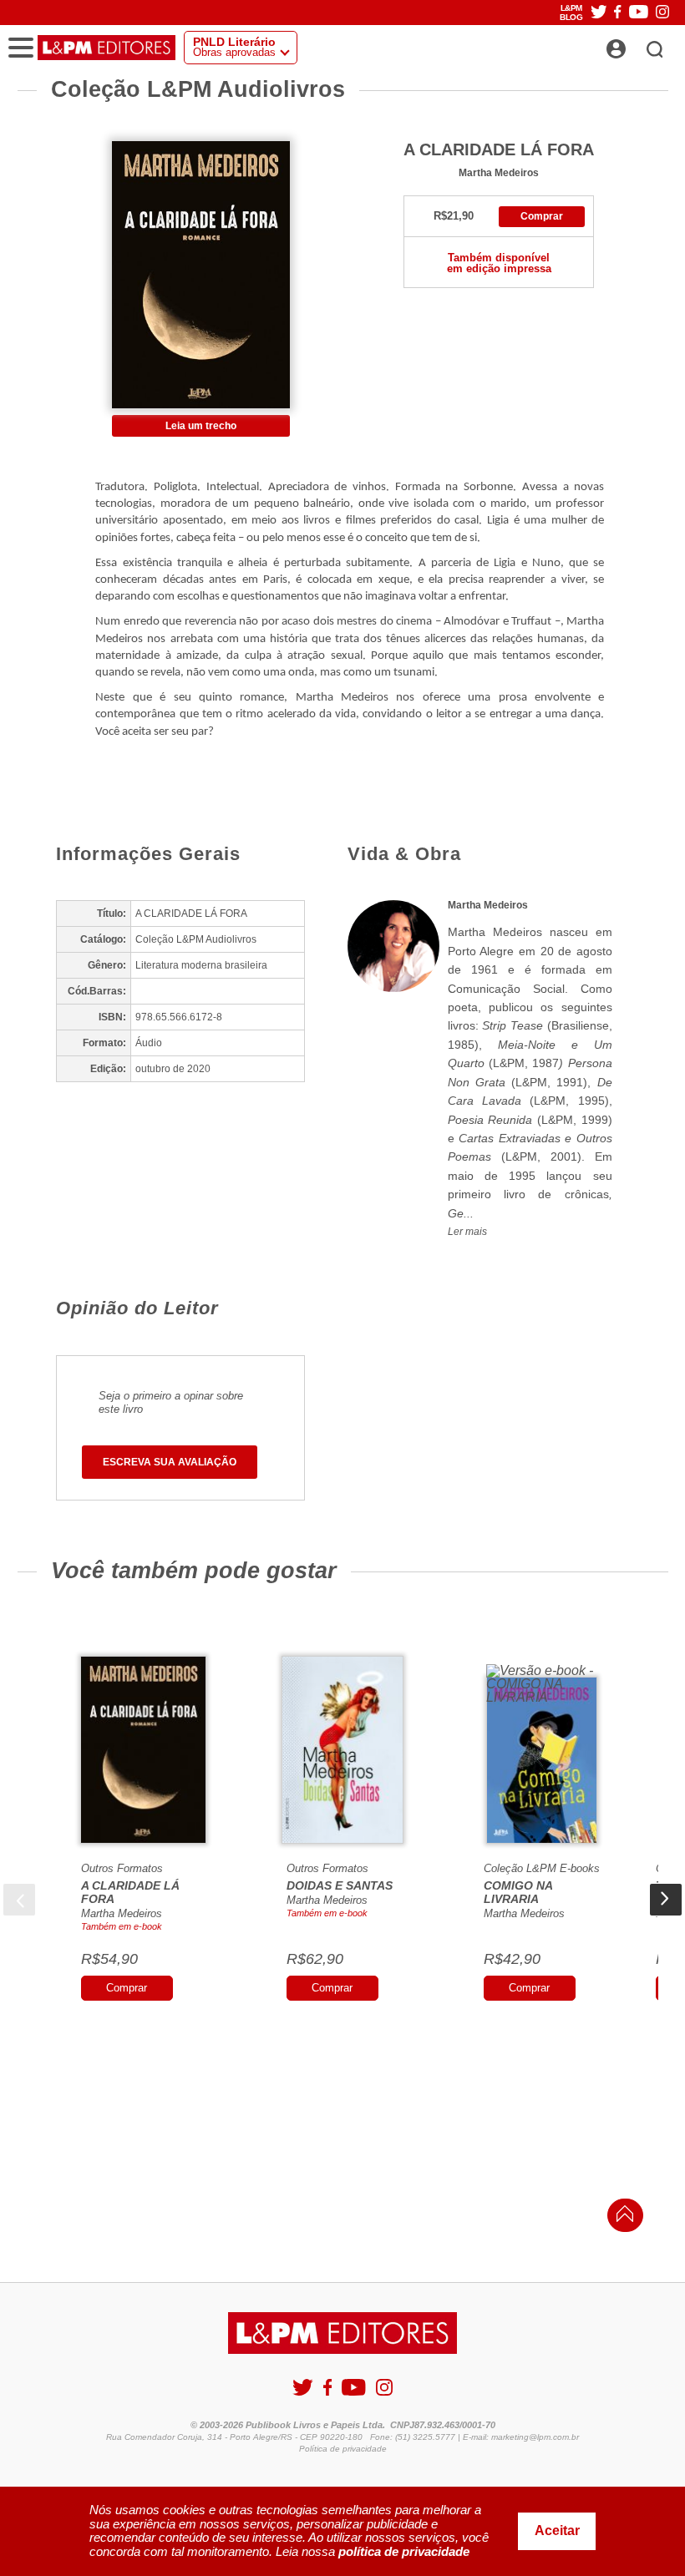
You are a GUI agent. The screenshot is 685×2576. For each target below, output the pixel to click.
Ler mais (467, 1232)
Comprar (542, 216)
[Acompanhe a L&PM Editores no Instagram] (662, 13)
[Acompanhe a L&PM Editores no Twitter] (599, 13)
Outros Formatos (122, 1868)
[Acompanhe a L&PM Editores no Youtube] (639, 13)
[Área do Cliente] (634, 44)
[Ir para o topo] (621, 2218)
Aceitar (557, 2530)
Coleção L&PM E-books (542, 1868)
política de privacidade (404, 2551)
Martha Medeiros (499, 172)
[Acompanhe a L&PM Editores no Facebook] (617, 13)
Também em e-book (122, 1926)
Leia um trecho (201, 426)
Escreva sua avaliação (170, 1462)
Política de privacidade (343, 2449)
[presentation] (19, 1900)
